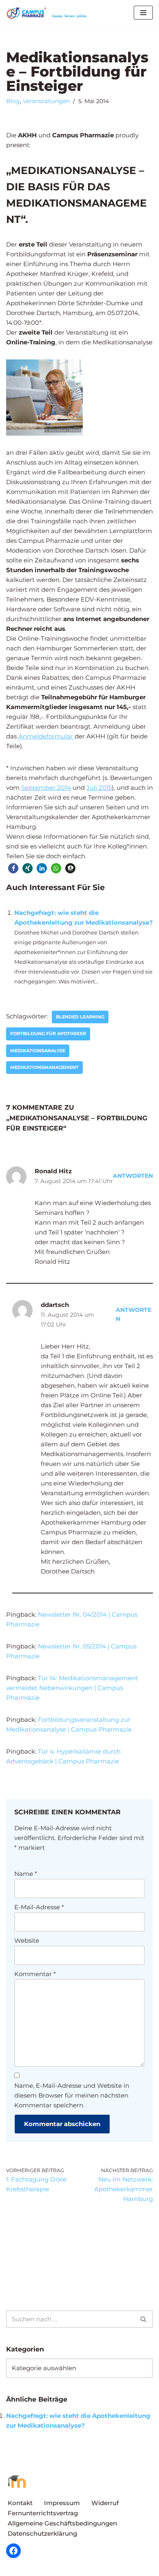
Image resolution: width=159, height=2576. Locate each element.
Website (27, 1940)
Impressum (62, 2503)
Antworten (133, 1176)
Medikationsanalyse (38, 1051)
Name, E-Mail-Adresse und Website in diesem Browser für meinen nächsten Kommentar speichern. (72, 2095)
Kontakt (20, 2503)
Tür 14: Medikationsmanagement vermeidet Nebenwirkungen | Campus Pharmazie (72, 1688)
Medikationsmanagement (44, 1067)
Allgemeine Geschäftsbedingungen (62, 2523)
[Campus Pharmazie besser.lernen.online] (49, 13)
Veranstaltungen (46, 101)
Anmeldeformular (46, 736)
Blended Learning (80, 1017)
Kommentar (35, 1974)
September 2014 (46, 788)
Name (26, 1874)
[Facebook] (13, 2551)
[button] (13, 868)
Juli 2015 (99, 788)
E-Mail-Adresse (39, 1907)
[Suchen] (144, 2319)
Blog (13, 101)
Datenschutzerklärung (42, 2533)
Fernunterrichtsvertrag (43, 2513)
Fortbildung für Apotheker (48, 1033)
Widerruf (105, 2503)
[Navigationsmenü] (143, 13)
